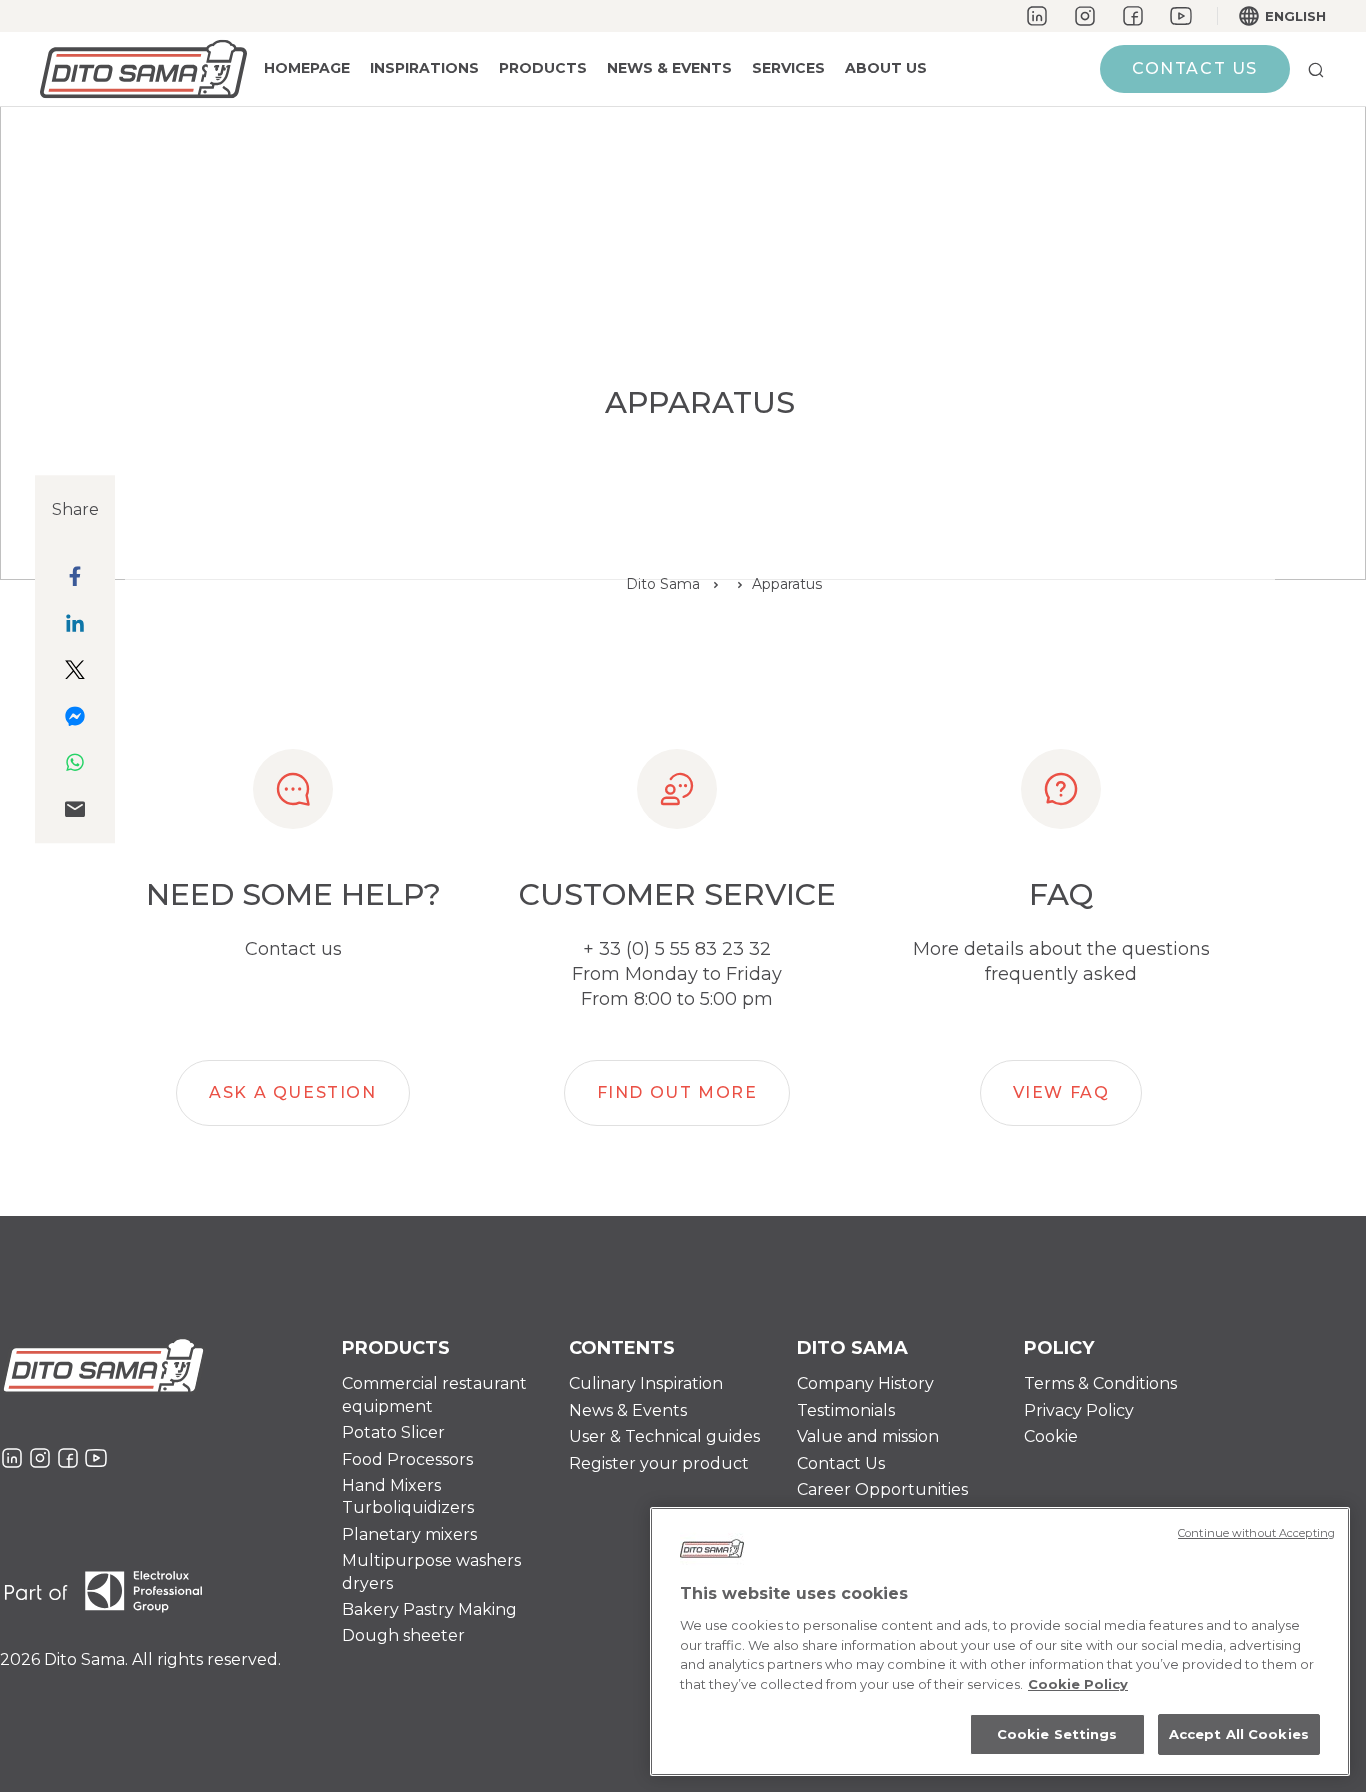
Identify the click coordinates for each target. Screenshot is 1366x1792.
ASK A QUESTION (292, 1092)
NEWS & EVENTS (669, 68)
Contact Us (841, 1463)
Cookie (1051, 1436)
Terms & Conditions (1100, 1383)
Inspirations (424, 68)
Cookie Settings (1057, 1734)
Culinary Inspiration (646, 1383)
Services (788, 68)
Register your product (659, 1463)
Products (543, 68)
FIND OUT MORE (677, 1092)
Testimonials (846, 1410)
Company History (865, 1383)
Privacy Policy (1079, 1410)
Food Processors (407, 1459)
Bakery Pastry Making (429, 1609)
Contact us (1195, 68)
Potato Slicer (393, 1432)
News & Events (628, 1410)
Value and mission (868, 1436)
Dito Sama (663, 584)
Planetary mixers (409, 1534)
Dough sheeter (403, 1635)
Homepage (307, 68)
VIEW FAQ (1061, 1092)
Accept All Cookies (1239, 1734)
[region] (1000, 1641)
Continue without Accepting (1256, 1533)
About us (886, 68)
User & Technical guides (664, 1436)
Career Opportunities (882, 1489)
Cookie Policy (1078, 1684)
